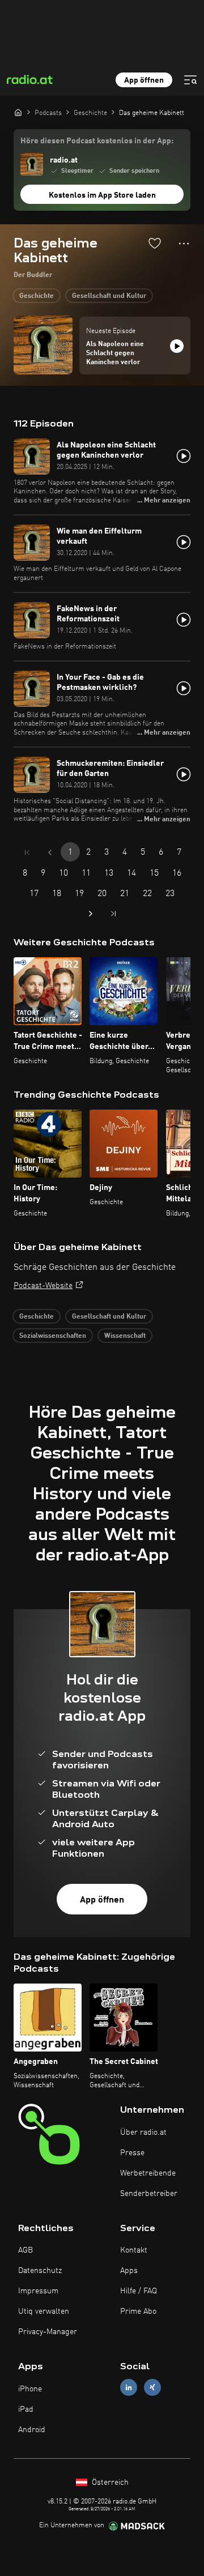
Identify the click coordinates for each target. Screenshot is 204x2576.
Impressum (38, 2291)
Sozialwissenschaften (53, 1336)
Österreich (109, 2483)
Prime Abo (138, 2311)
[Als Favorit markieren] (155, 243)
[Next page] (91, 914)
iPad (26, 2409)
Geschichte (37, 296)
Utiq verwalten (44, 2311)
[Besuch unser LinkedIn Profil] (129, 2388)
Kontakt (134, 2250)
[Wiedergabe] (177, 346)
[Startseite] (18, 112)
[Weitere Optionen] (184, 244)
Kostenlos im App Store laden (102, 195)
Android (32, 2430)
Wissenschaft (125, 1336)
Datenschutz (40, 2271)
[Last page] (113, 914)
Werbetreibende (148, 2173)
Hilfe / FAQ (139, 2291)
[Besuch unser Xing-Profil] (152, 2388)
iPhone (30, 2389)
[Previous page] (50, 852)
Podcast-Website (43, 1286)
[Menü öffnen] (190, 80)
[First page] (27, 852)
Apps (129, 2271)
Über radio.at (143, 2133)
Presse (132, 2153)
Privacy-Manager (48, 2332)
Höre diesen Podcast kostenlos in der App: (97, 141)
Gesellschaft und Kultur (109, 296)
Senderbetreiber (149, 2194)
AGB (25, 2250)
